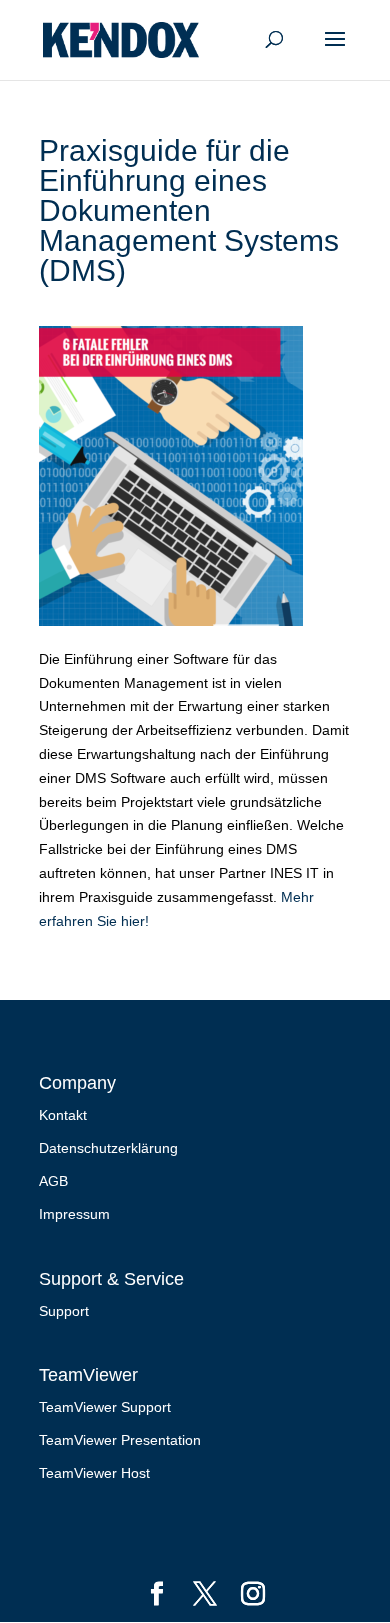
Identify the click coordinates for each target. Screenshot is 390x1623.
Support (64, 1311)
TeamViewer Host (94, 1473)
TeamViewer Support (105, 1407)
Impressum (74, 1214)
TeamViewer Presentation (120, 1440)
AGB (53, 1181)
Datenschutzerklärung (108, 1148)
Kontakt (63, 1115)
